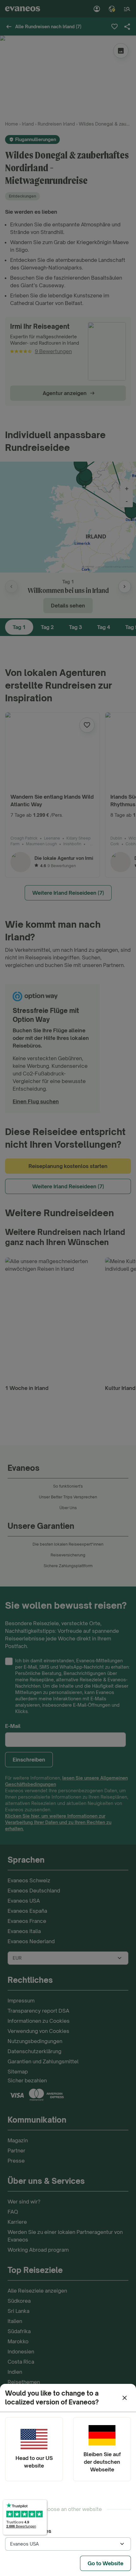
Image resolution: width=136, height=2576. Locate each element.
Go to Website (105, 2563)
